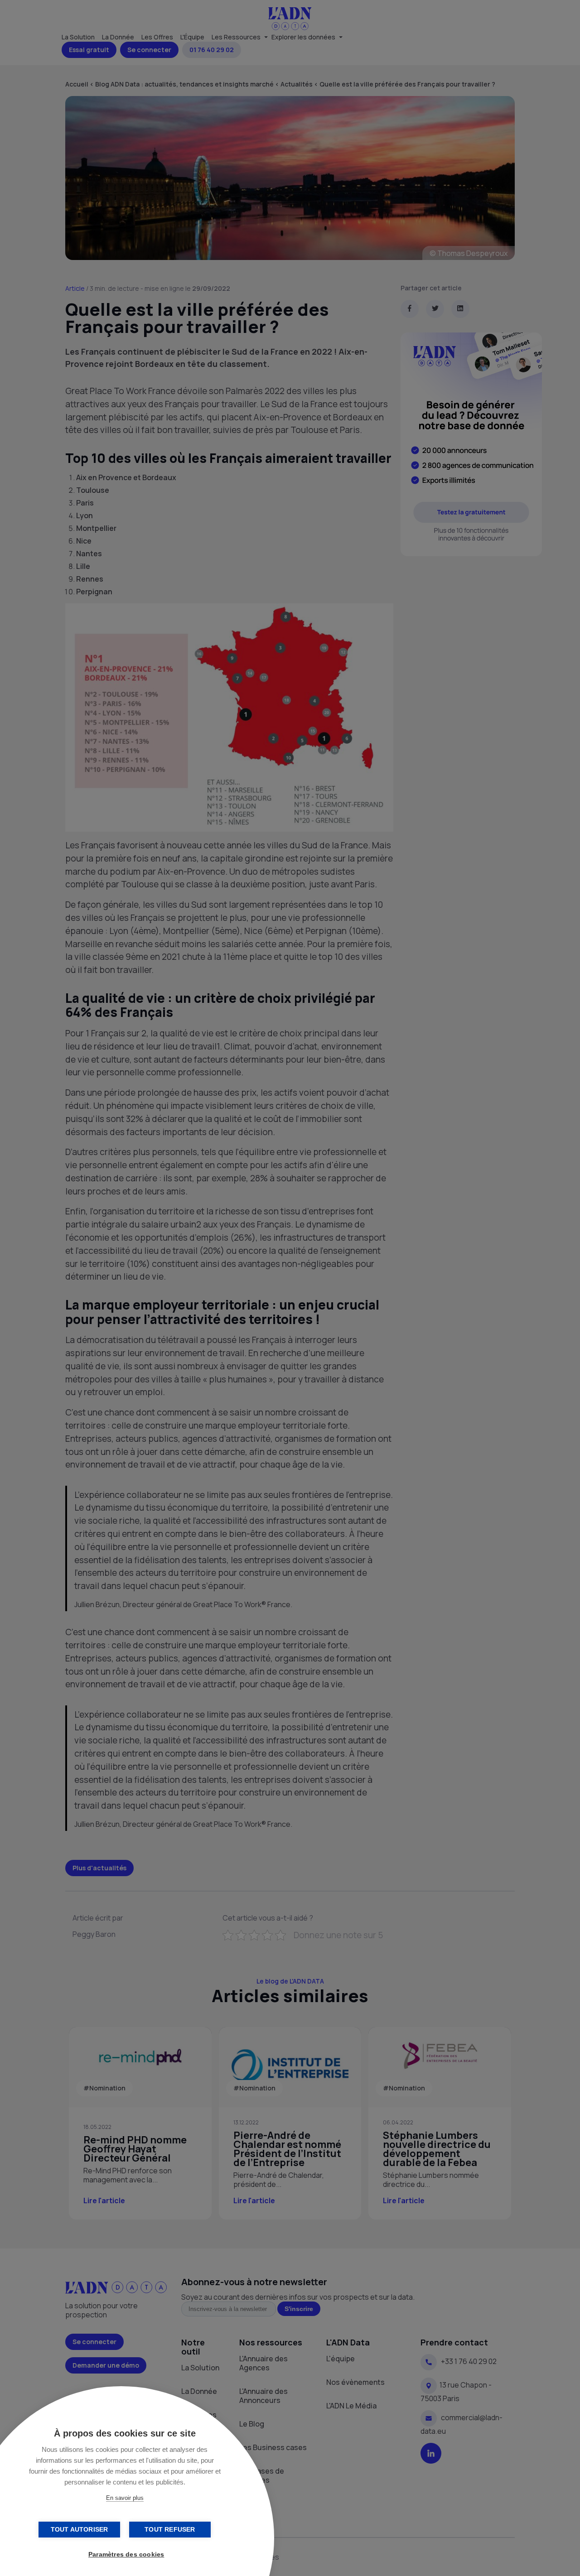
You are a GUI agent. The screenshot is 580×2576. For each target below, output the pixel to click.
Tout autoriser (80, 2530)
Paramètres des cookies (126, 2554)
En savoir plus (125, 2498)
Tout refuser (170, 2530)
